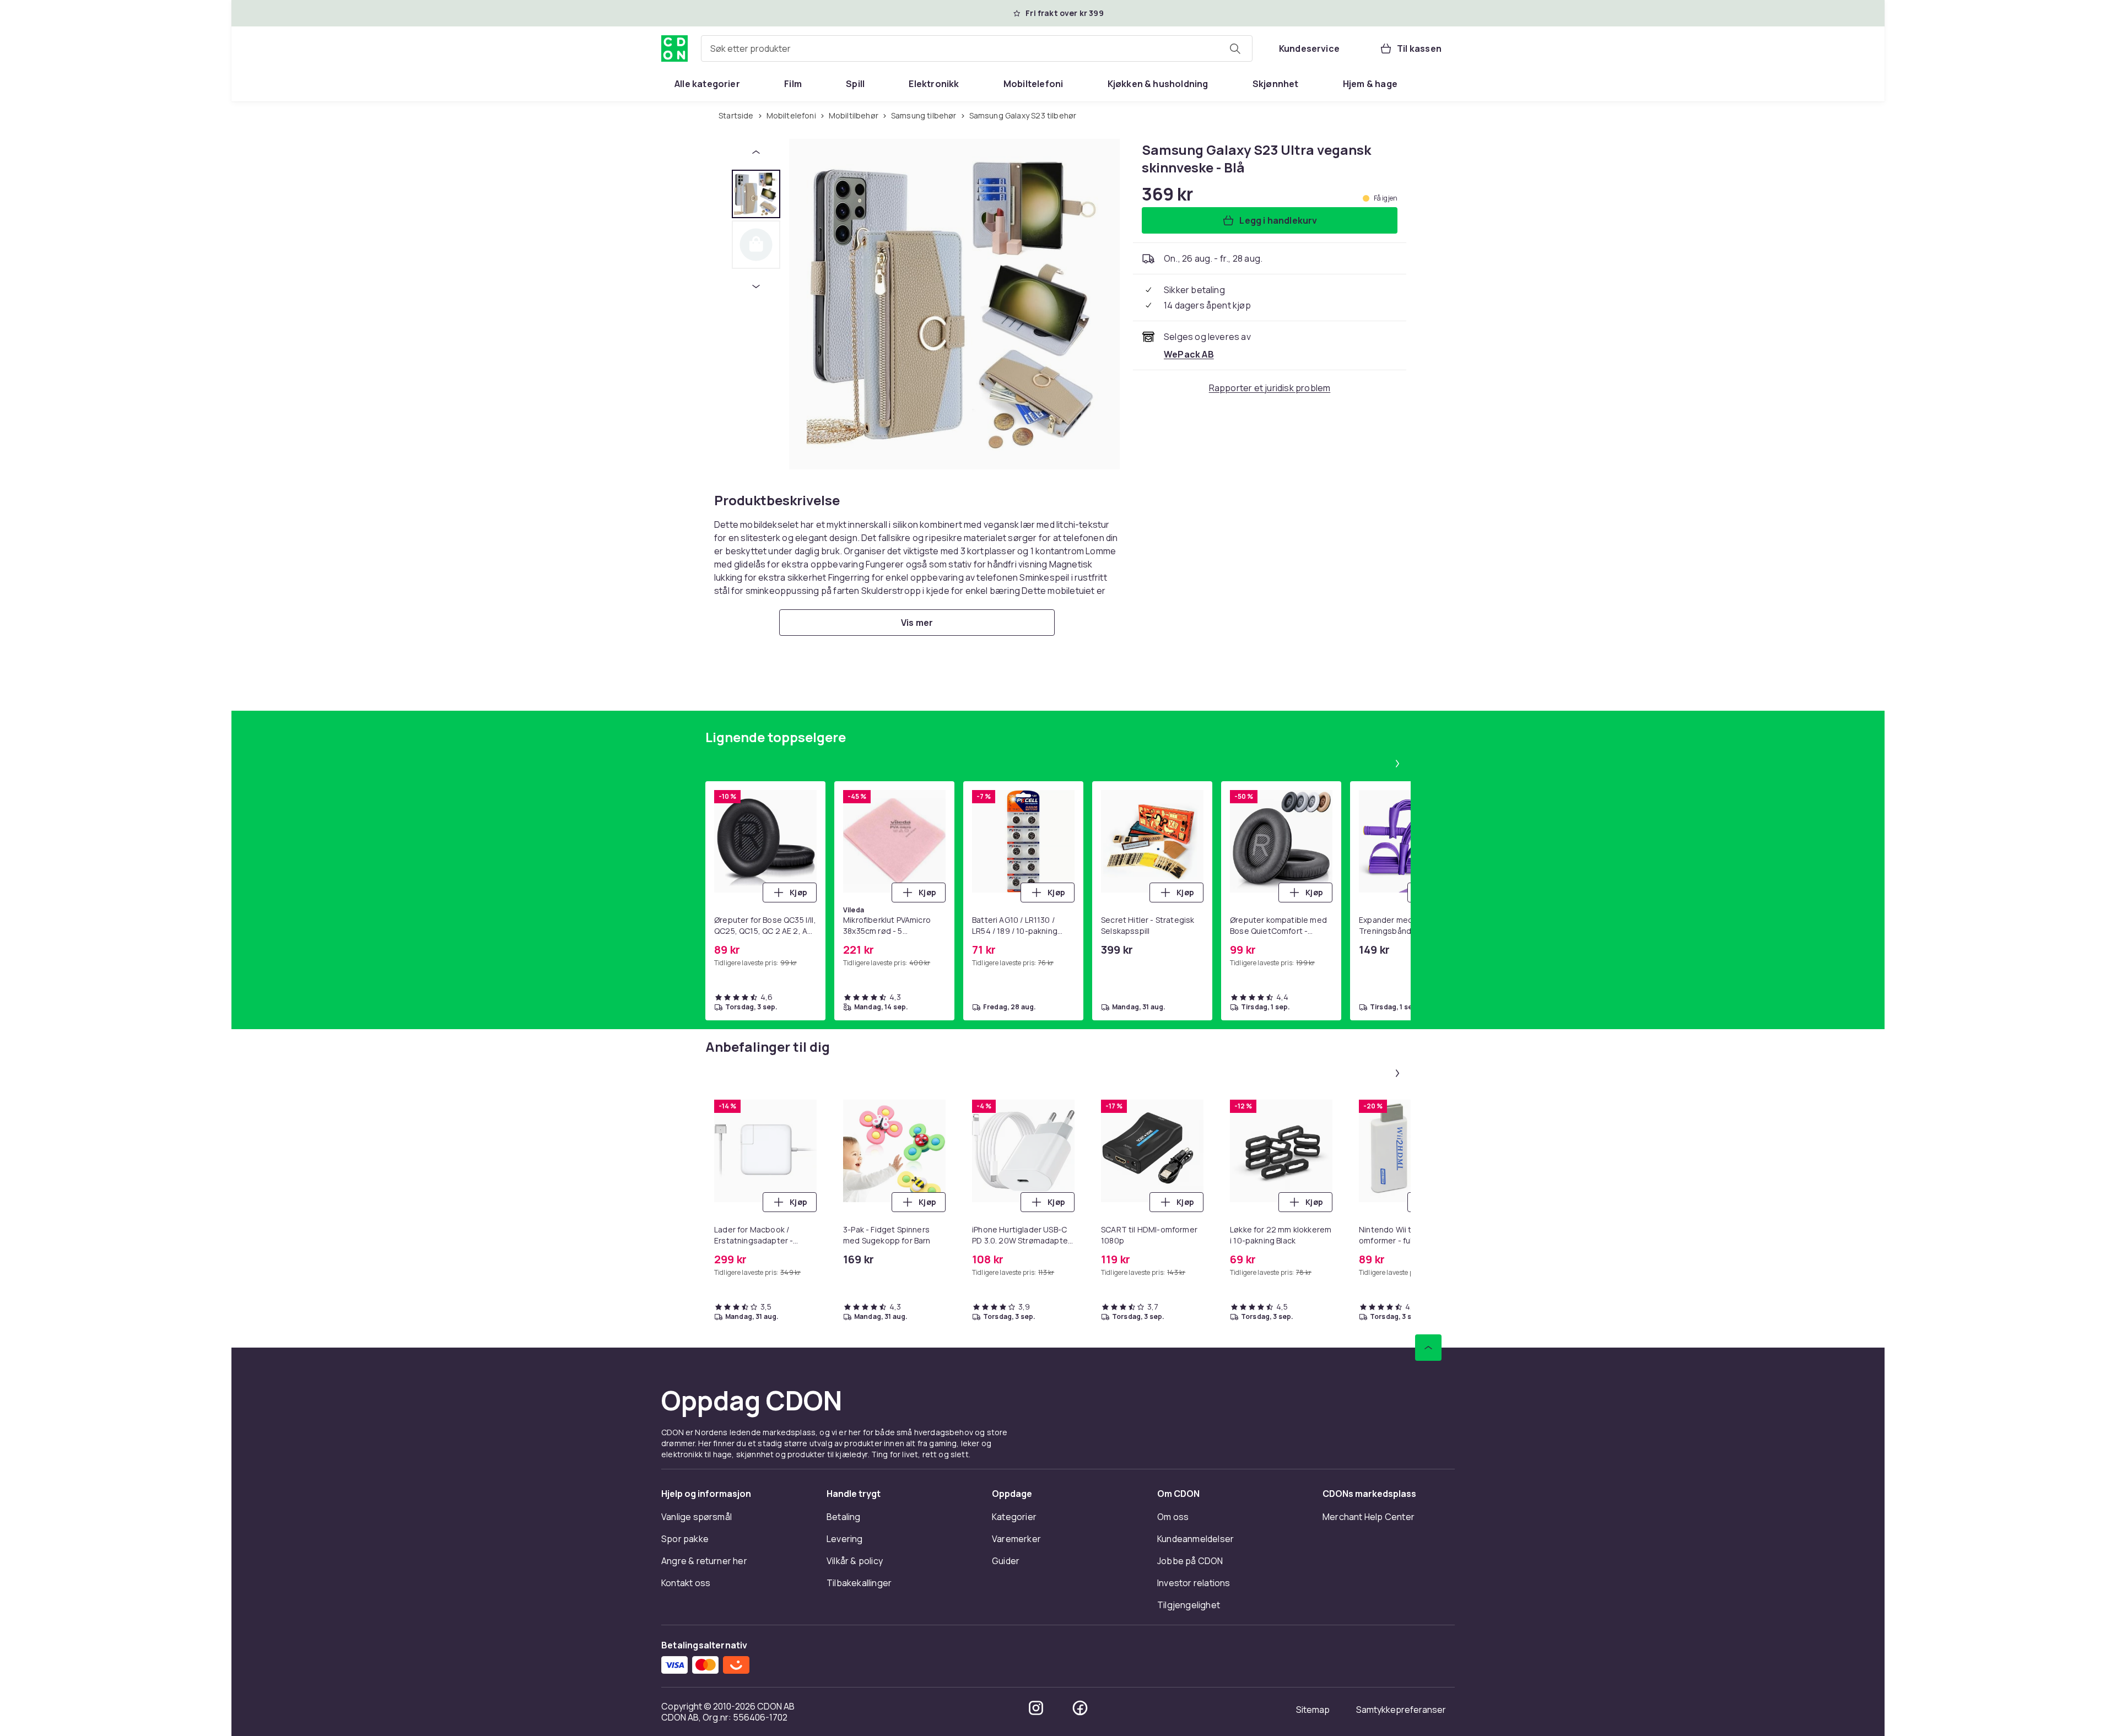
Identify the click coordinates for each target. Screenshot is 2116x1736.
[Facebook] (1080, 1708)
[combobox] (977, 48)
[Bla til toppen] (1428, 1348)
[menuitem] (707, 84)
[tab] (756, 194)
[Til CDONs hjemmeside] (674, 48)
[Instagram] (1036, 1708)
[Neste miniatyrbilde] (756, 286)
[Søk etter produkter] (1235, 48)
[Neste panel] (1397, 764)
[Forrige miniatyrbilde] (756, 152)
